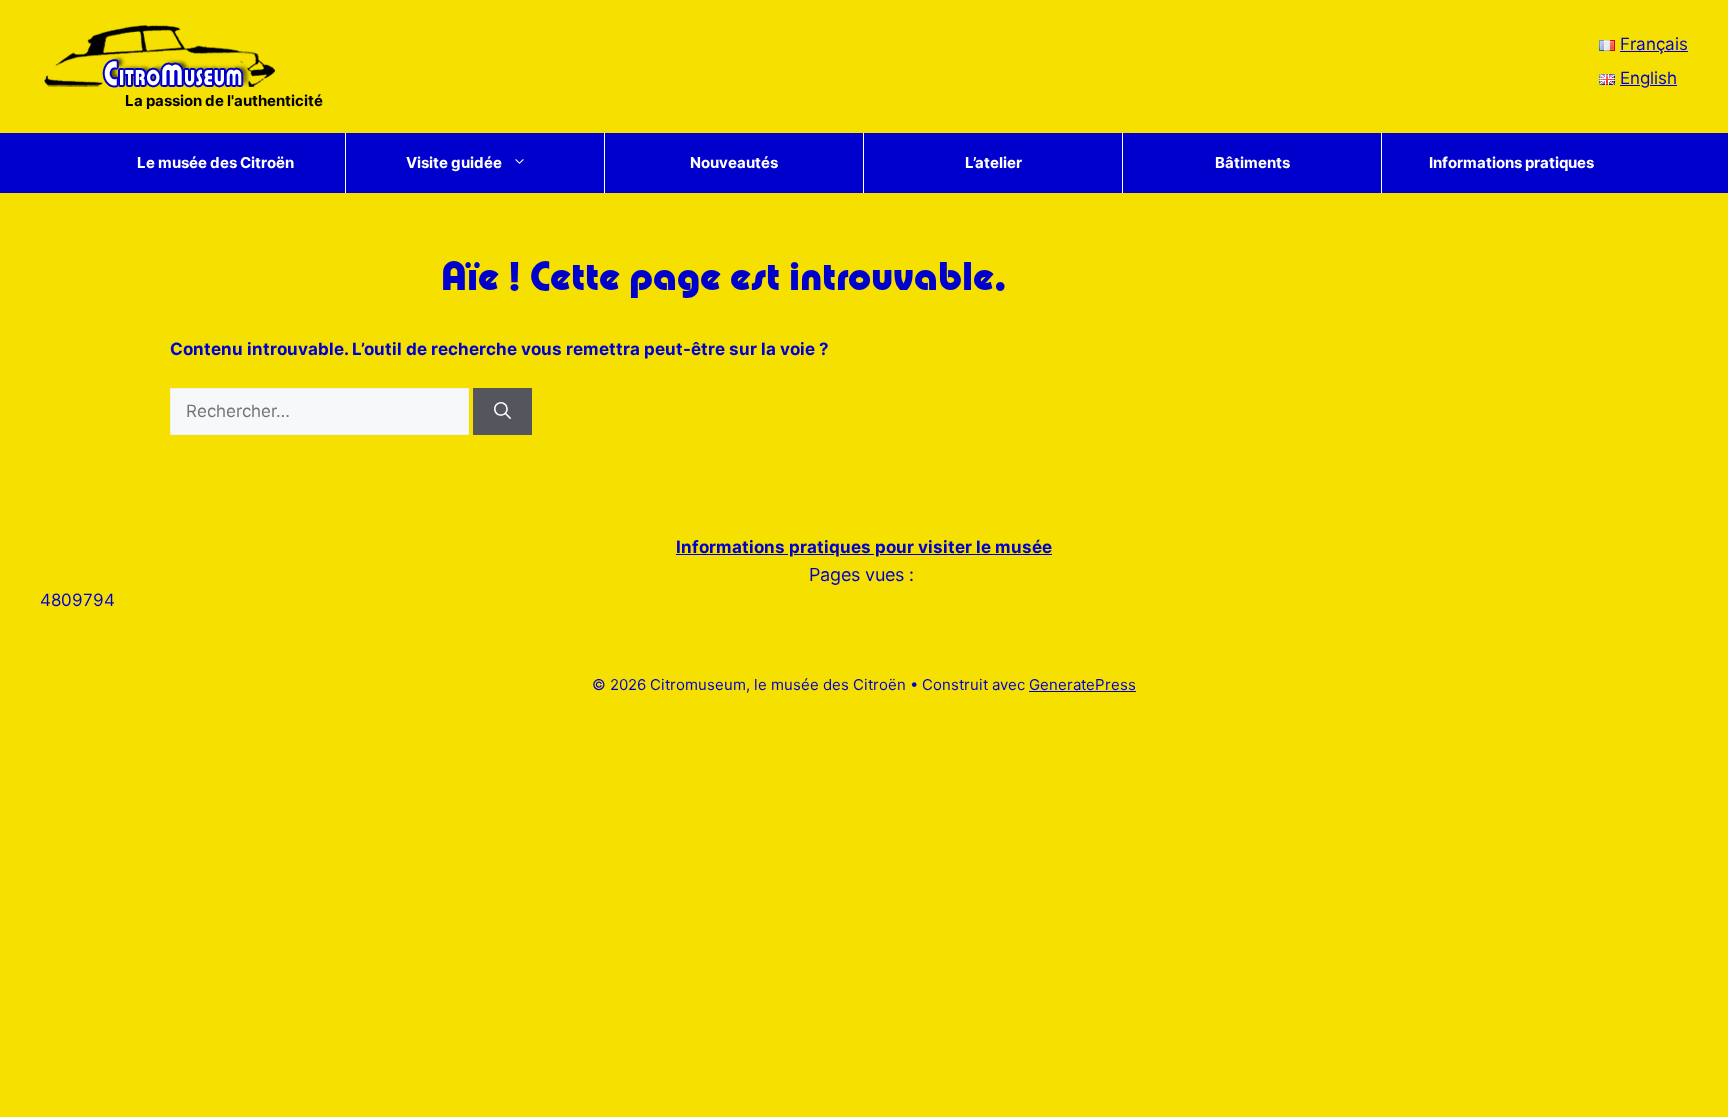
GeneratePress (1082, 684)
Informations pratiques (1511, 162)
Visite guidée (454, 162)
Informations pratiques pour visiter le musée (864, 547)
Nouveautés (734, 162)
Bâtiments (1252, 162)
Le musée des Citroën (215, 162)
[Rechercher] (502, 412)
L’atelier (993, 162)
